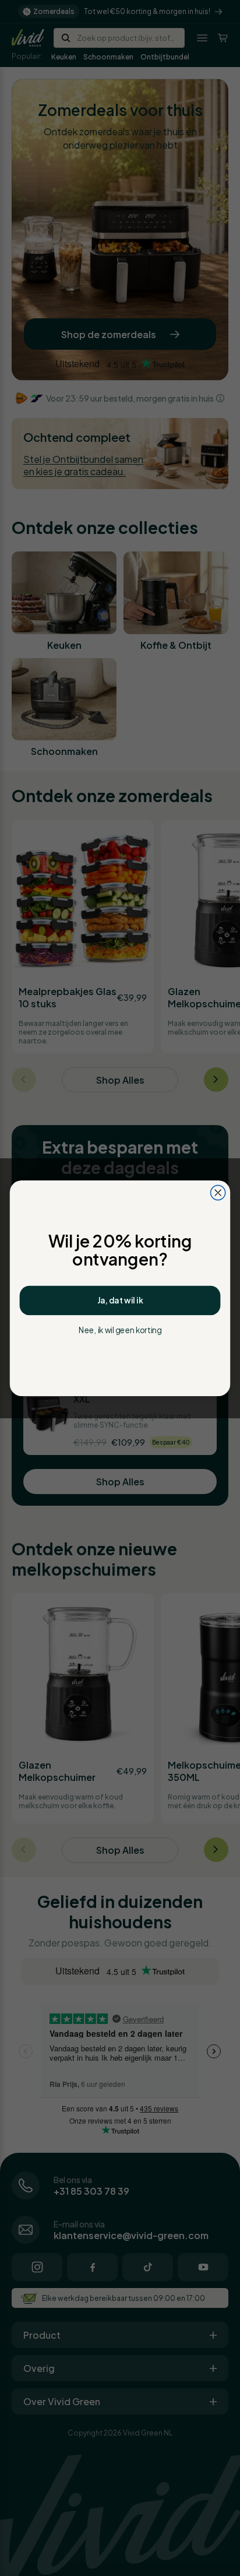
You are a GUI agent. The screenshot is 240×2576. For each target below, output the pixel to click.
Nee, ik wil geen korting (120, 1330)
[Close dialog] (218, 1192)
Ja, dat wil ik (120, 1301)
